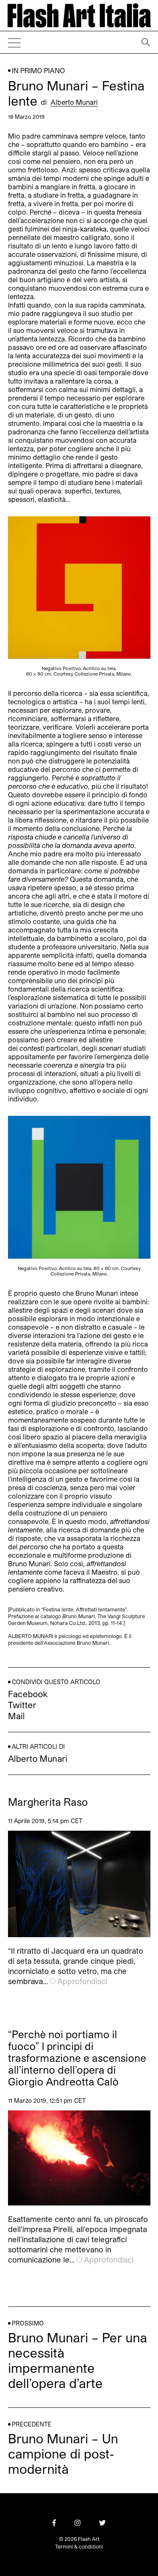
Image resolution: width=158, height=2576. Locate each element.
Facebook (28, 1694)
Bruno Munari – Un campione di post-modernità (63, 2453)
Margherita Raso (48, 1802)
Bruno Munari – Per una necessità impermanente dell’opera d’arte (78, 2360)
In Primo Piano (38, 70)
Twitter (22, 1705)
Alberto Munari (74, 102)
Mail (16, 1716)
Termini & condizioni (79, 2546)
